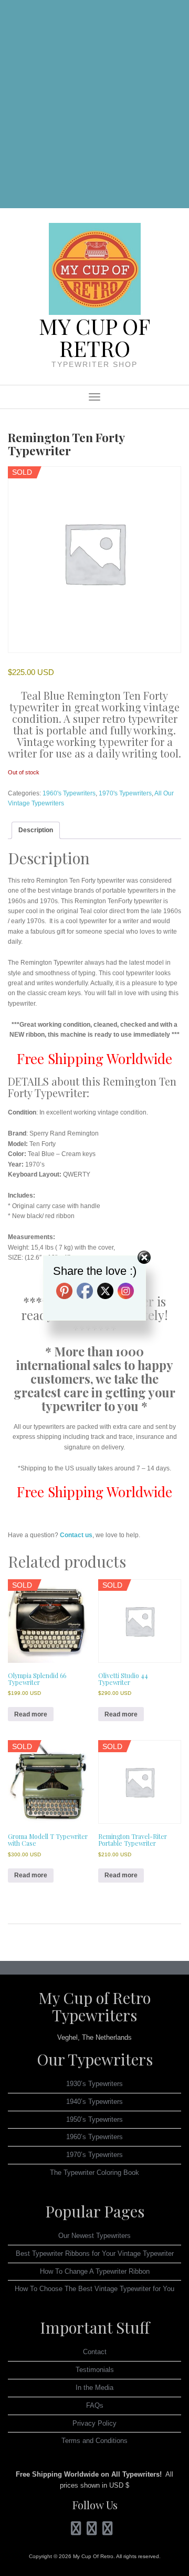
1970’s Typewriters (94, 2155)
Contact (95, 2352)
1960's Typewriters (69, 793)
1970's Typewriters (125, 793)
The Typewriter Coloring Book (94, 2173)
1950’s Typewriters (94, 2119)
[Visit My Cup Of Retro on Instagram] (76, 2531)
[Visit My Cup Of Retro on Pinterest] (92, 2531)
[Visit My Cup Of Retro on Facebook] (108, 2531)
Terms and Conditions (94, 2441)
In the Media (94, 2388)
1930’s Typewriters (94, 2084)
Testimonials (95, 2370)
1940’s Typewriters (94, 2102)
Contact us (76, 1535)
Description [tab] (36, 830)
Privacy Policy (94, 2423)
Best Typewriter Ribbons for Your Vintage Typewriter (95, 2253)
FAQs (95, 2405)
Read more (31, 1714)
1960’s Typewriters (94, 2137)
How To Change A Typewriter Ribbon (95, 2271)
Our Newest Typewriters (94, 2236)
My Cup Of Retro (94, 337)
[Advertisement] (94, 106)
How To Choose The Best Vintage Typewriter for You (94, 2289)
